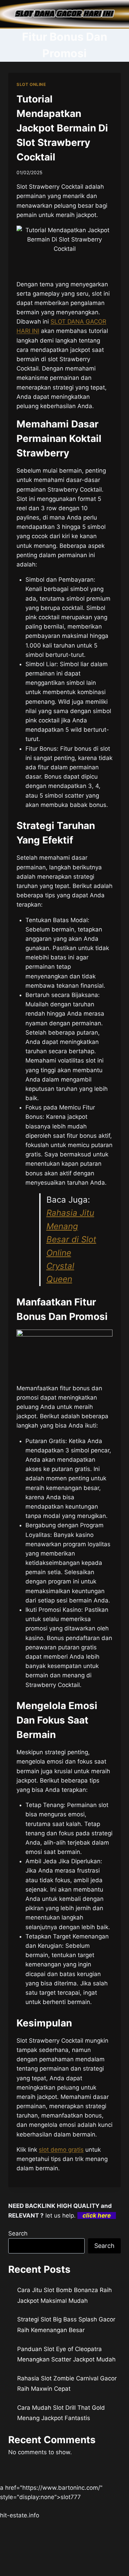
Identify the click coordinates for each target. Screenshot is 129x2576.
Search (18, 2233)
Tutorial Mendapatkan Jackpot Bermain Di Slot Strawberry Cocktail (62, 128)
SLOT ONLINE (31, 84)
